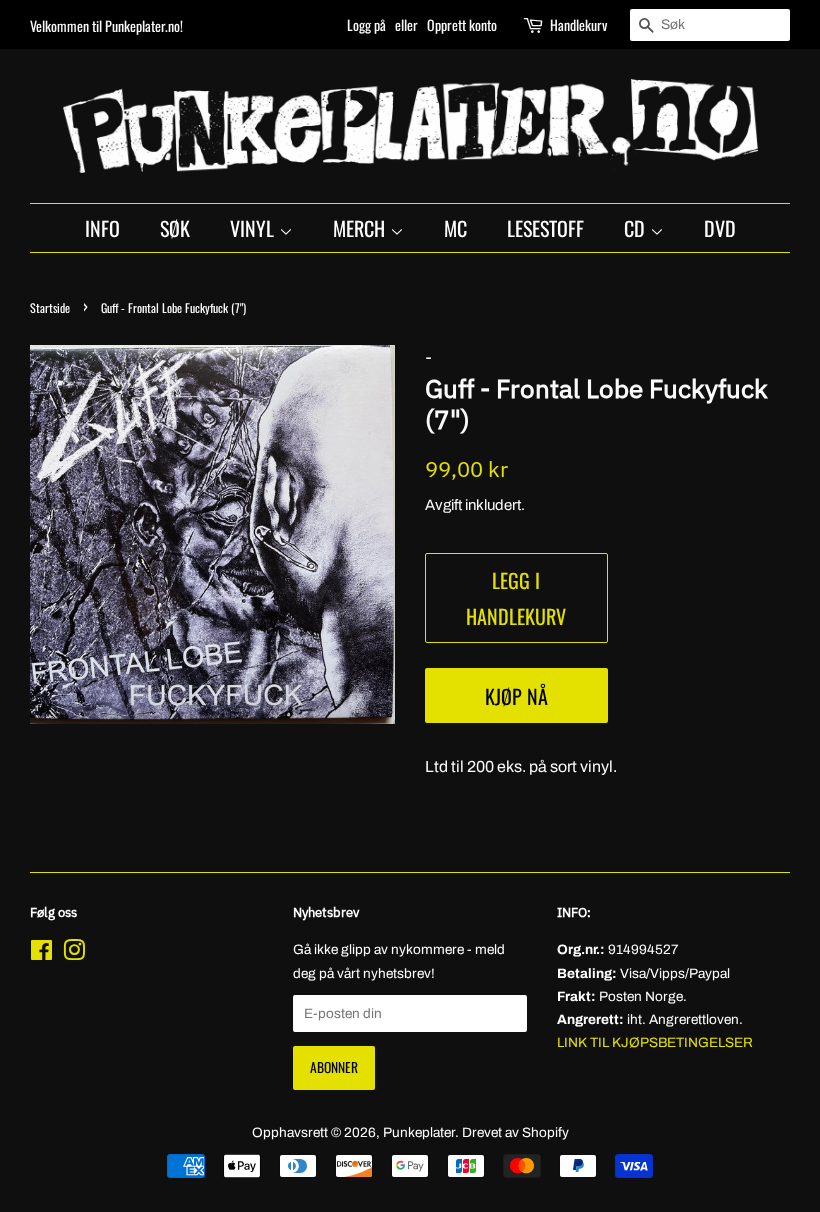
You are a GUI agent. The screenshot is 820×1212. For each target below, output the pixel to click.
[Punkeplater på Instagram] (74, 954)
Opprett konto (462, 24)
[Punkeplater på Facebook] (41, 954)
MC (455, 228)
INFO (102, 228)
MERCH (361, 228)
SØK (175, 228)
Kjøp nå (516, 696)
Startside (50, 307)
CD (637, 228)
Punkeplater (419, 1132)
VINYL (254, 228)
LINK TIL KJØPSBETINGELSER (655, 1042)
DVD (720, 228)
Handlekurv (578, 24)
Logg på (366, 24)
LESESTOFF (545, 228)
